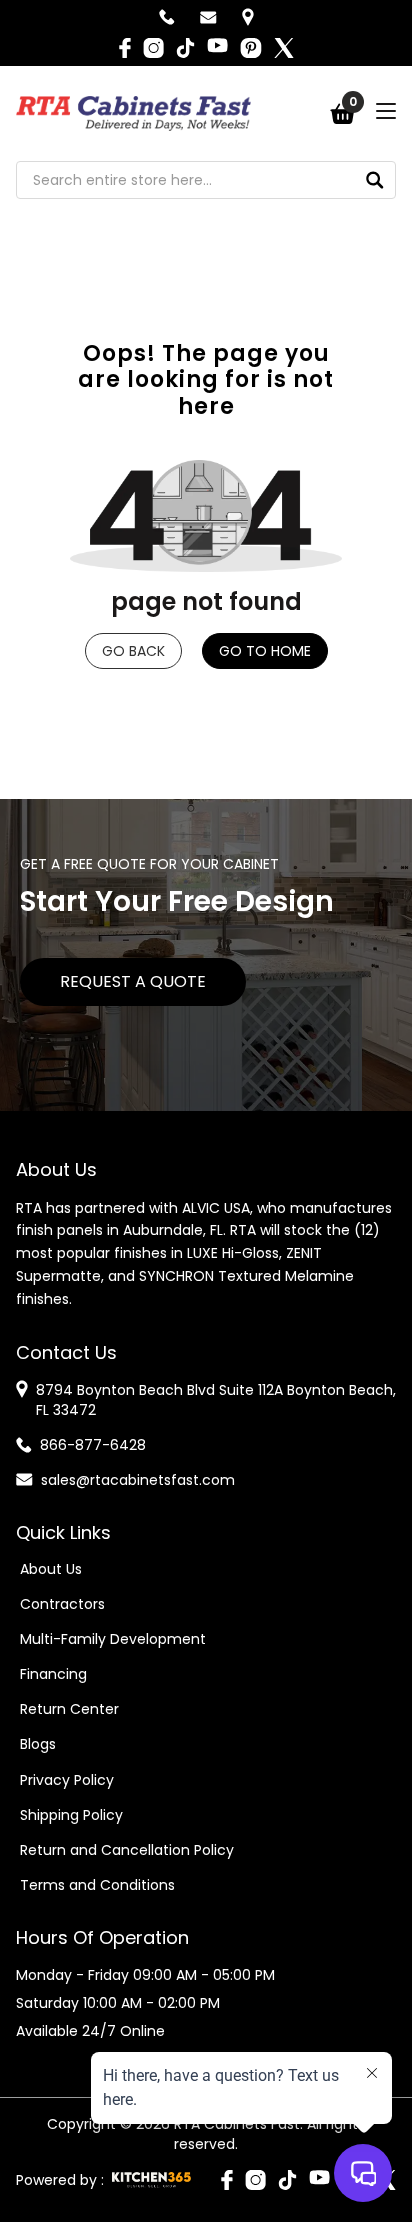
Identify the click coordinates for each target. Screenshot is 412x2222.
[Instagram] (153, 48)
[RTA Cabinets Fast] (133, 113)
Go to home (265, 651)
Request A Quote (133, 981)
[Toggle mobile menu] (386, 111)
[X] (284, 48)
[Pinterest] (251, 48)
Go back (133, 651)
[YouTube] (217, 48)
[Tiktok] (185, 48)
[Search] (375, 180)
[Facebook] (125, 48)
